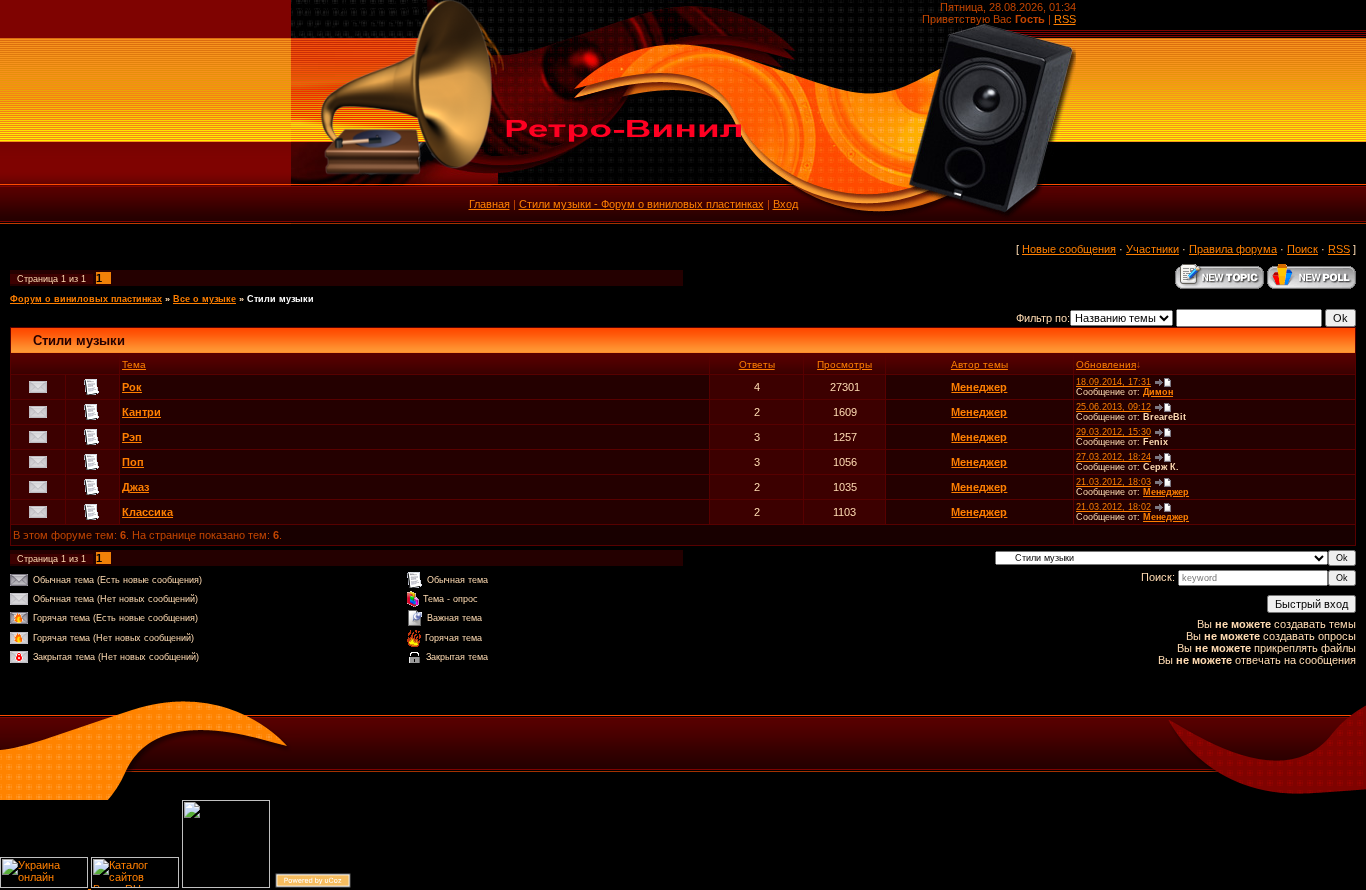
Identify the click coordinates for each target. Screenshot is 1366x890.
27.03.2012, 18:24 (1113, 457)
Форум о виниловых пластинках (86, 299)
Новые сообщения (1069, 249)
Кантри (141, 412)
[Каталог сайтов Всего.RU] (135, 884)
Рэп (132, 437)
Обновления (1106, 364)
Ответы (757, 364)
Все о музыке (204, 299)
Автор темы (979, 364)
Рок (132, 387)
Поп (133, 462)
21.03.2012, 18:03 (1113, 482)
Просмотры (844, 364)
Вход (785, 204)
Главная (489, 204)
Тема (134, 364)
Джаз (135, 487)
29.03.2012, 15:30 (1113, 432)
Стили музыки (280, 299)
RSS (1065, 19)
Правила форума (1233, 249)
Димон (1158, 392)
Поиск (1302, 249)
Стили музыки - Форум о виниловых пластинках (641, 204)
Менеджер (979, 387)
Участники (1152, 249)
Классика (147, 512)
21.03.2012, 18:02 (1113, 507)
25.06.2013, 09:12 (1113, 407)
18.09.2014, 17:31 (1113, 382)
